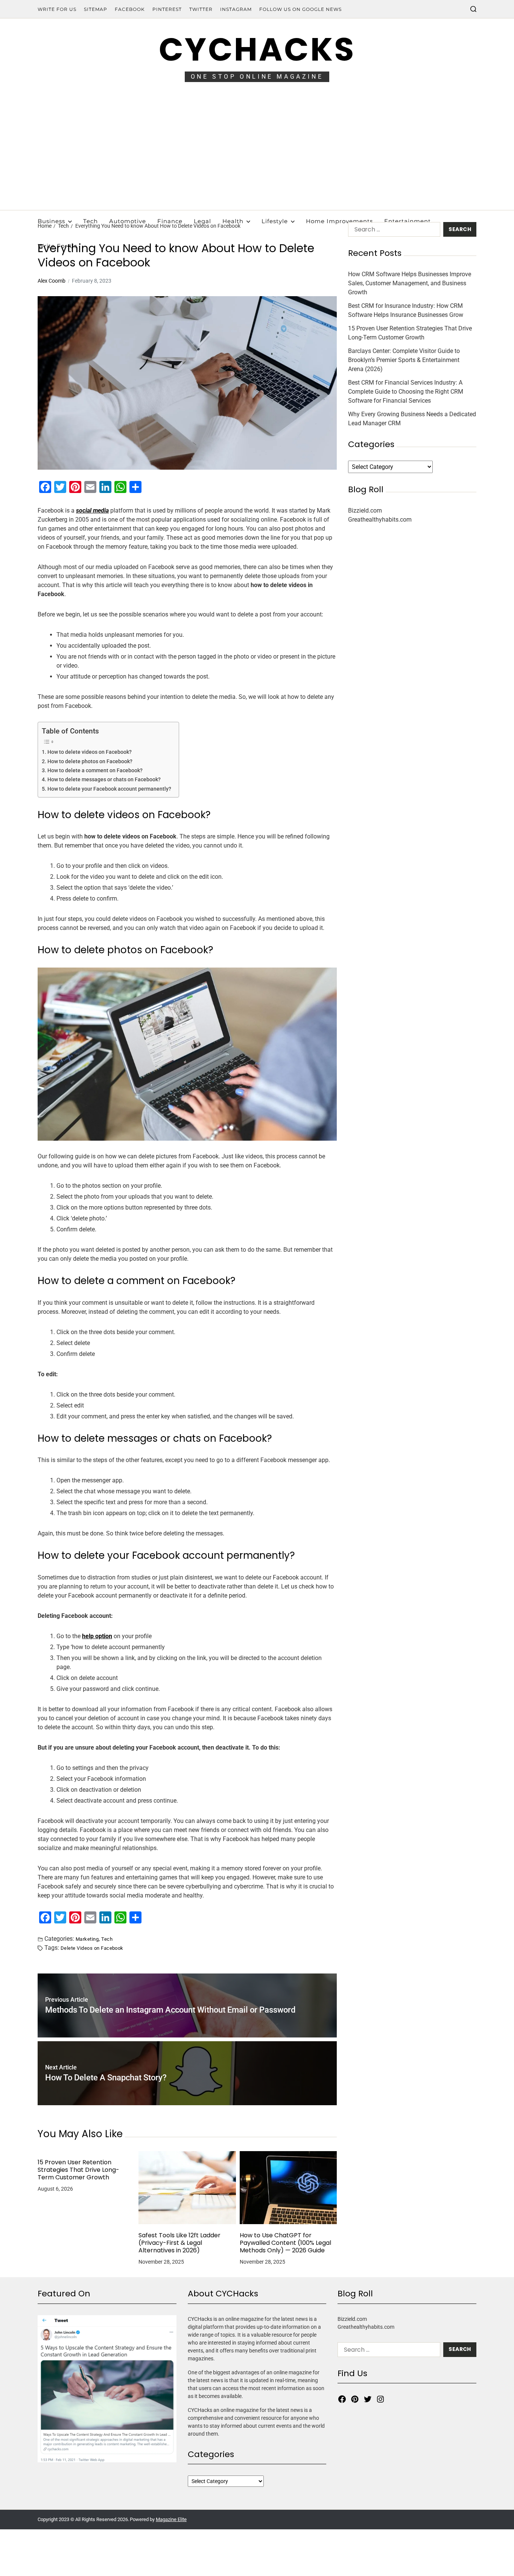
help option (97, 1636)
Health (233, 221)
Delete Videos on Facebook (92, 1948)
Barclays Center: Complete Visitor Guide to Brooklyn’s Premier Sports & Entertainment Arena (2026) (404, 360)
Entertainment (408, 221)
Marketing (87, 1939)
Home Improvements (339, 221)
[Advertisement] (257, 154)
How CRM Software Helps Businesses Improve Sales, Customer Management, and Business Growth (410, 283)
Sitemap (96, 9)
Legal (202, 221)
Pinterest (167, 9)
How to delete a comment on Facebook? (95, 771)
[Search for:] (393, 231)
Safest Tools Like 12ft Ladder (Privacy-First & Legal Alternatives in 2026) (179, 2243)
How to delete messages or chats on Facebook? (104, 780)
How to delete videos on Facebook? (90, 752)
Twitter (201, 9)
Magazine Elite (171, 2519)
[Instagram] (380, 2399)
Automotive (128, 221)
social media (92, 510)
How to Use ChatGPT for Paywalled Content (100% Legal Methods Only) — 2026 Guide (285, 2243)
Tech (90, 221)
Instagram (236, 9)
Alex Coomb (52, 281)
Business (51, 221)
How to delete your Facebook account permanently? (109, 789)
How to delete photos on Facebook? (90, 762)
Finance (170, 221)
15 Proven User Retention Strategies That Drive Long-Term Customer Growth (78, 2170)
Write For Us (57, 9)
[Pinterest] (355, 2399)
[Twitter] (368, 2399)
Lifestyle (275, 221)
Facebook (130, 9)
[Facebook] (342, 2399)
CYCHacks (257, 49)
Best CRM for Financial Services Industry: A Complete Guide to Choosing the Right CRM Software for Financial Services (406, 392)
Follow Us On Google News (300, 9)
